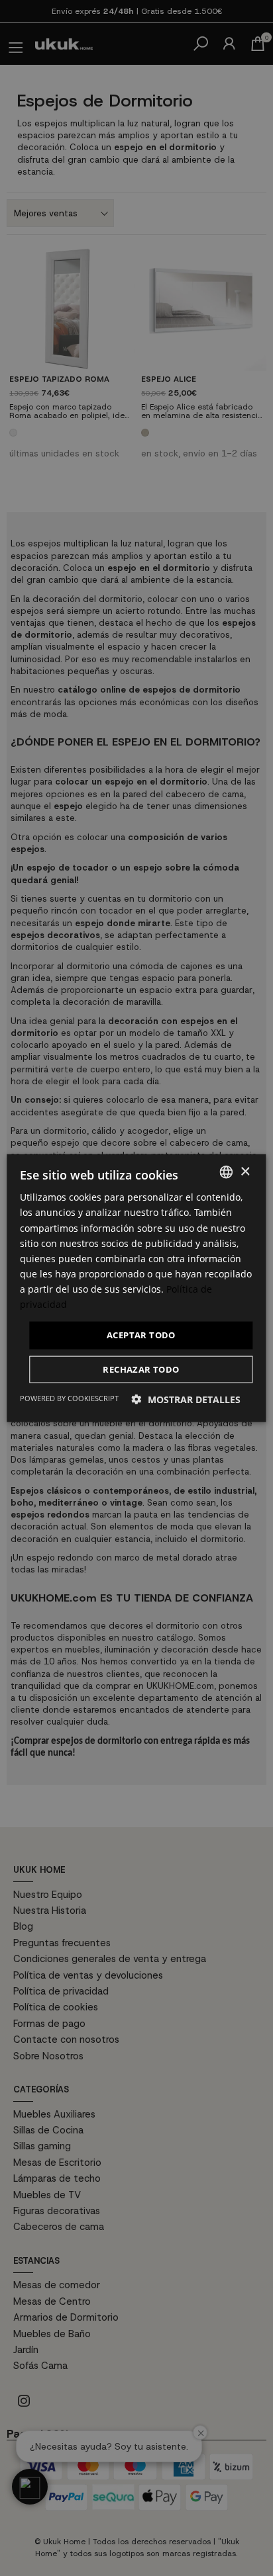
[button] (186, 1399)
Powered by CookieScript (69, 1397)
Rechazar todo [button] (141, 1369)
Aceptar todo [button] (141, 1335)
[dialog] (136, 1288)
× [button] (245, 1171)
